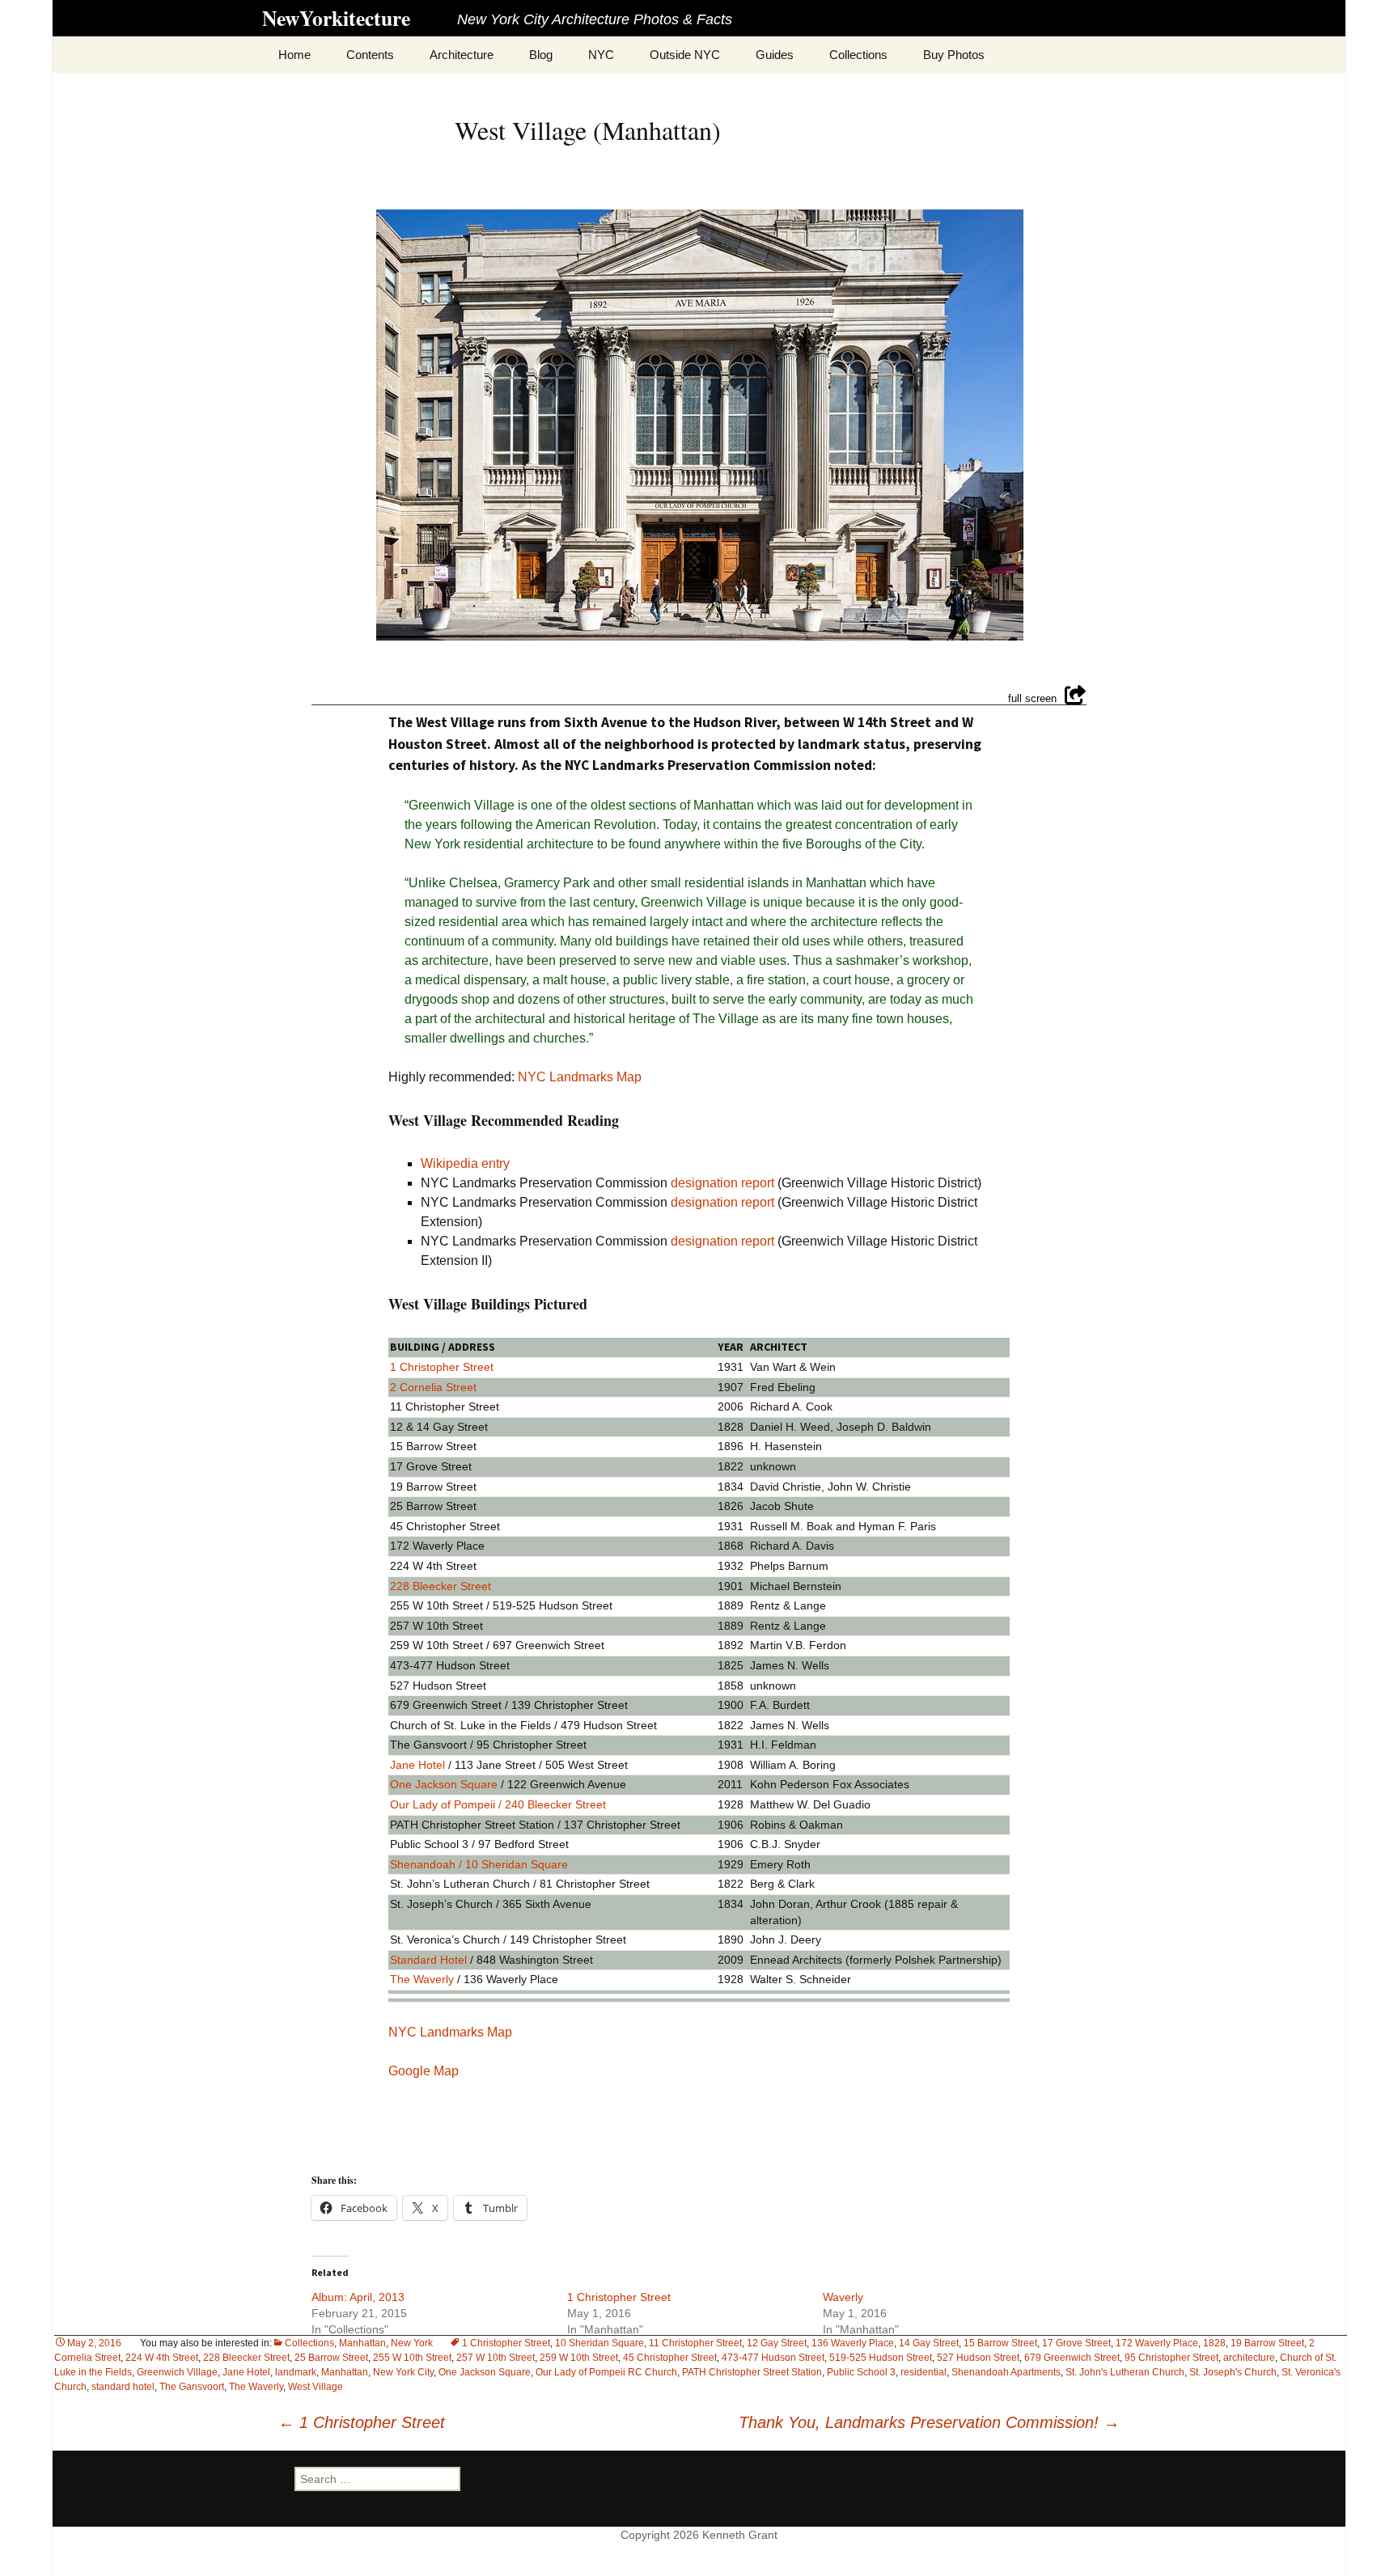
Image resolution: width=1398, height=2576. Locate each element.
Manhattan (345, 2372)
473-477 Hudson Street (773, 2358)
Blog (541, 55)
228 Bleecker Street (246, 2358)
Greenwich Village (177, 2372)
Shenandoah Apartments (1006, 2372)
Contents (370, 55)
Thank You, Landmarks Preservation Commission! (929, 2422)
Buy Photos (954, 55)
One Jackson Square (485, 2372)
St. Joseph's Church (1233, 2372)
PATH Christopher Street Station (752, 2372)
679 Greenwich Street (1072, 2358)
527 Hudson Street (978, 2358)
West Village (316, 2387)
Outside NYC (685, 55)
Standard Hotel (428, 1960)
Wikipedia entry (465, 1163)
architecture (1249, 2358)
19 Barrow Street (1267, 2343)
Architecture (462, 55)
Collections (858, 55)
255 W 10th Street (412, 2358)
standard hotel (123, 2387)
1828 (1214, 2343)
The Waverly (256, 2387)
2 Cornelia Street (433, 1387)
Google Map (424, 2071)
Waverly (843, 2297)
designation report (722, 1183)
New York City (403, 2372)
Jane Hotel (246, 2372)
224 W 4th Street (162, 2358)
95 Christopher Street (1171, 2358)
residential (924, 2372)
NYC (601, 55)
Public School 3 (861, 2372)
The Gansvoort (192, 2387)
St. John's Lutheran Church (1125, 2372)
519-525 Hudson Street (881, 2358)
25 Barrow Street (331, 2358)
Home (294, 55)
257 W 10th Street (496, 2358)
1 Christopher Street (442, 1367)
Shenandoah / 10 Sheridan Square (479, 1864)
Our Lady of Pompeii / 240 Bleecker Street (498, 1804)
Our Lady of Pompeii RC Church (606, 2372)
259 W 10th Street (579, 2358)
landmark (296, 2372)
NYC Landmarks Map (580, 1077)
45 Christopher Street (670, 2358)
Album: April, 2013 (358, 2297)
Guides (775, 55)
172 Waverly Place (1157, 2343)
